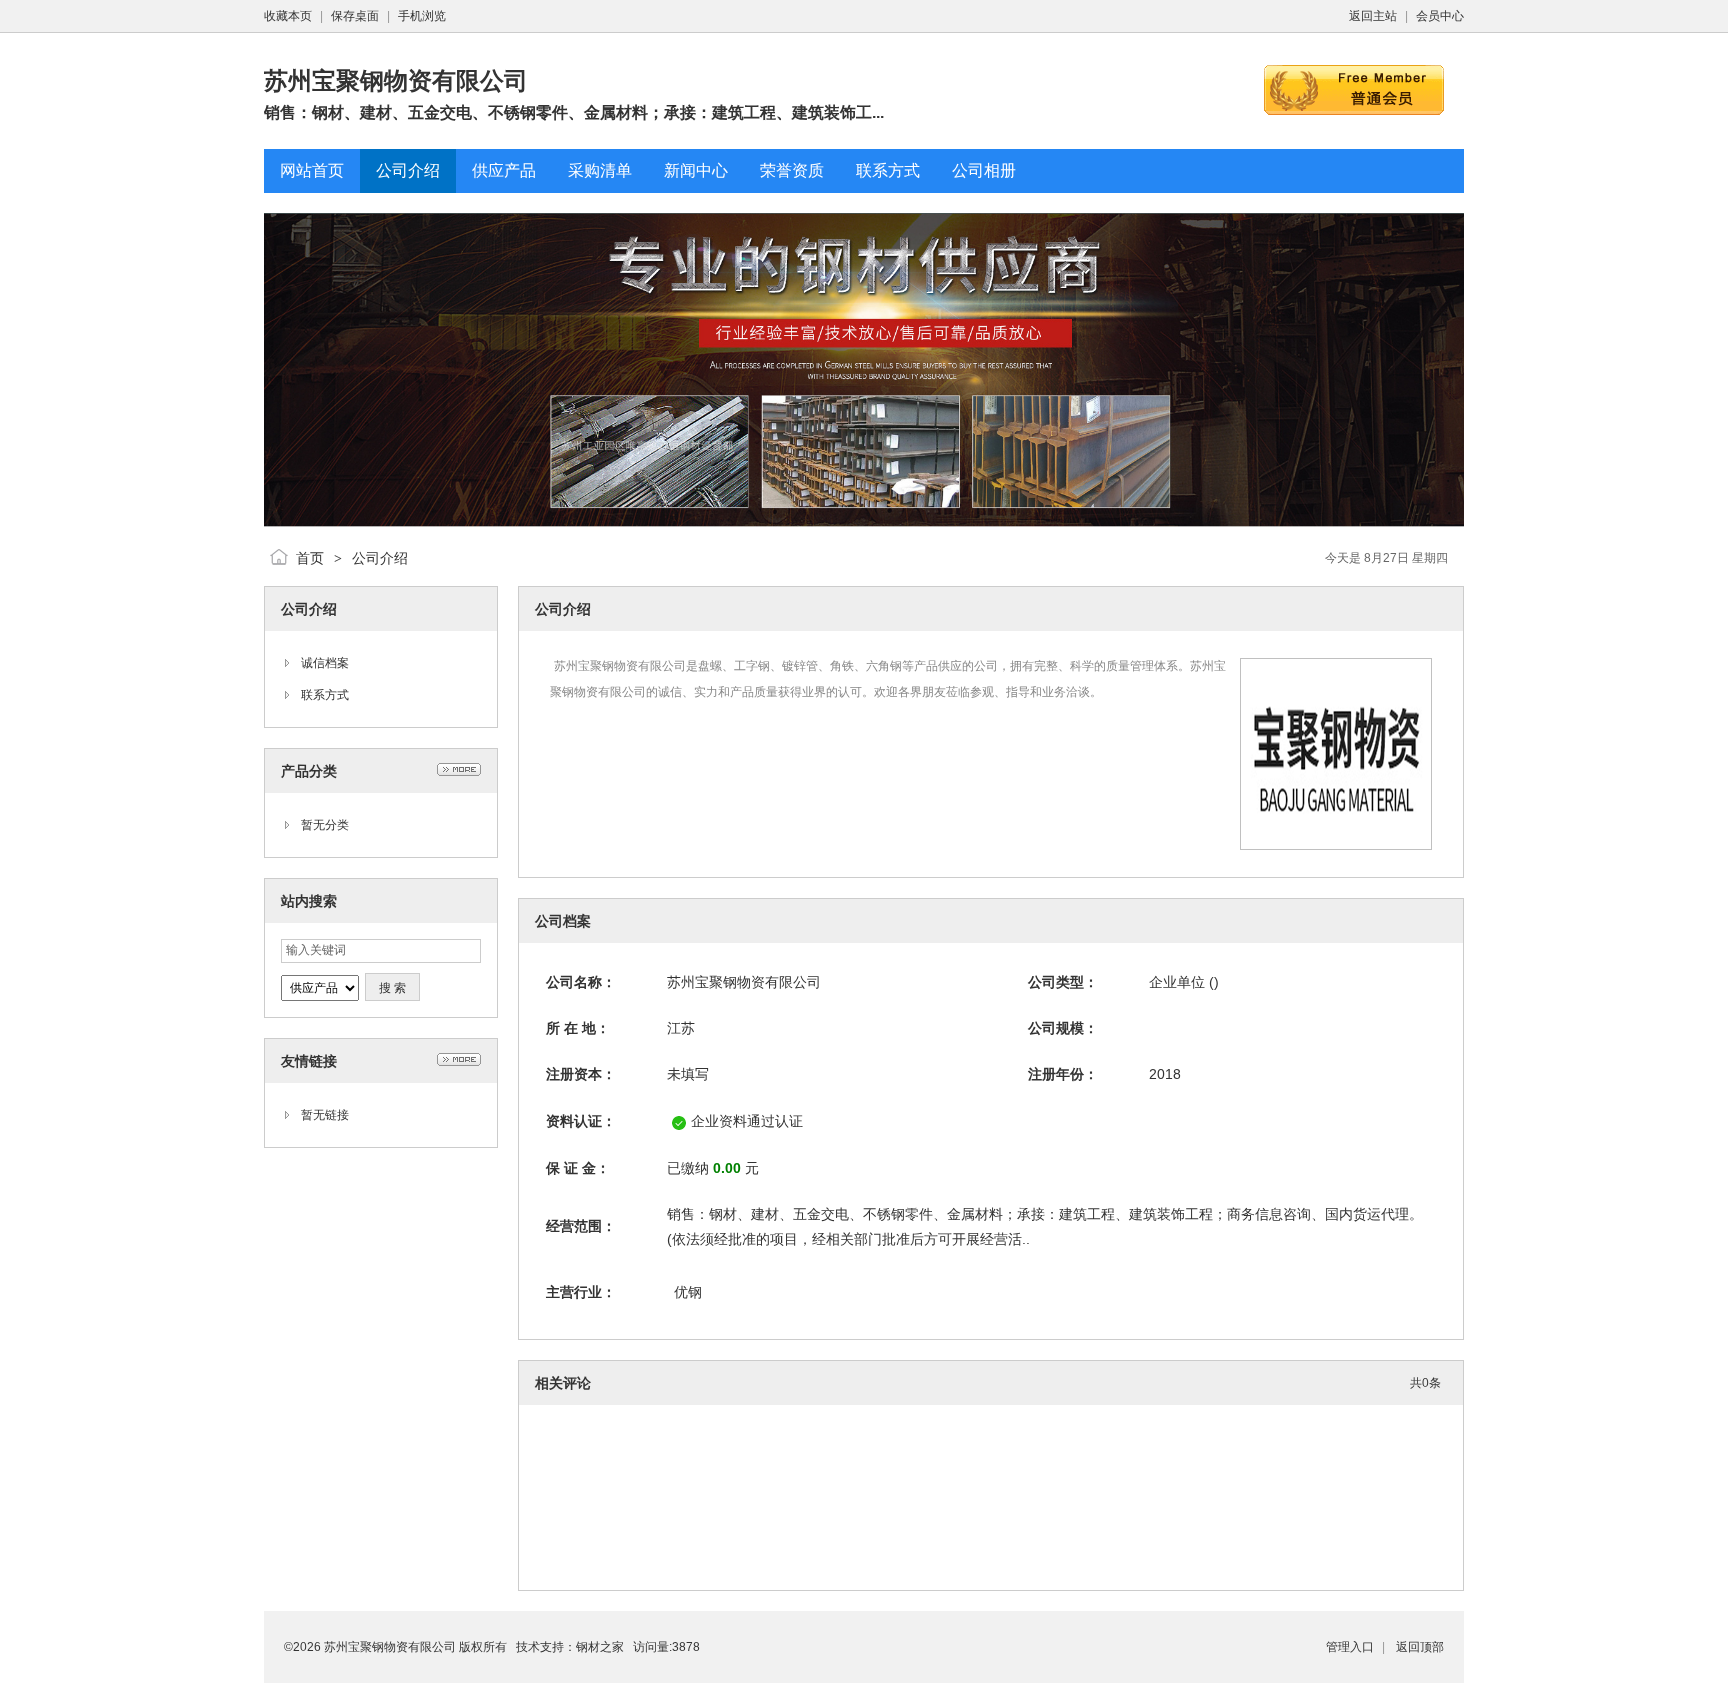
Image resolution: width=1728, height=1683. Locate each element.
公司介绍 (380, 558)
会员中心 (1440, 16)
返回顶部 (1420, 1647)
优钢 (688, 1292)
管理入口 (1350, 1647)
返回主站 (1373, 16)
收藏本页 (288, 16)
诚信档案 (325, 663)
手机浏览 (422, 16)
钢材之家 (600, 1647)
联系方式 (325, 695)
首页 (310, 558)
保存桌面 (355, 16)
